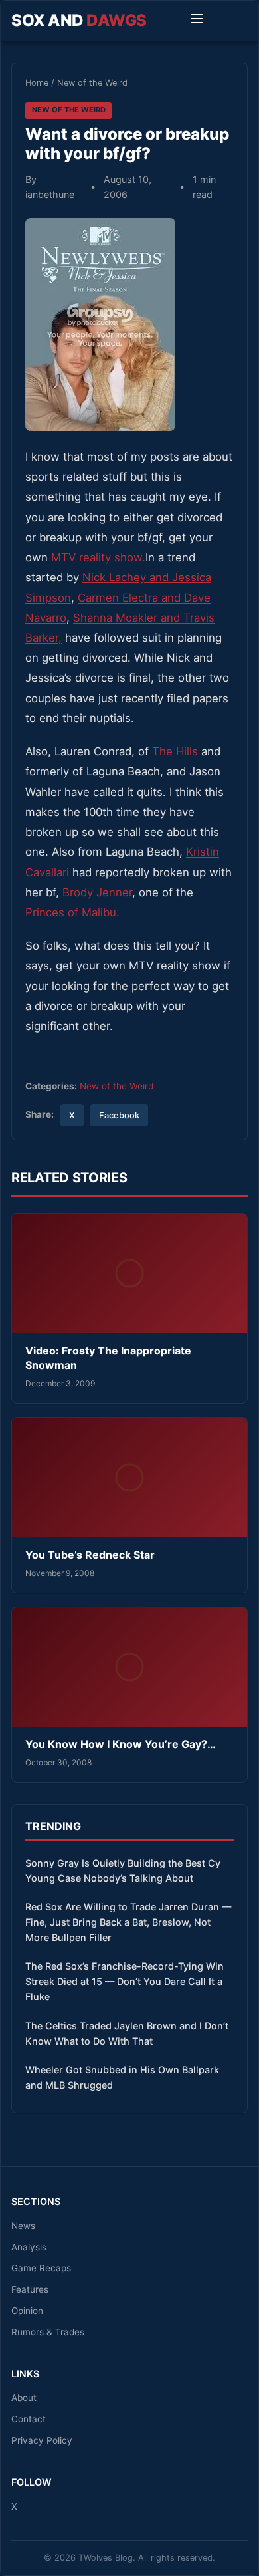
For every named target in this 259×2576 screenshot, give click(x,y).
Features (30, 2289)
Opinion (27, 2311)
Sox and (79, 20)
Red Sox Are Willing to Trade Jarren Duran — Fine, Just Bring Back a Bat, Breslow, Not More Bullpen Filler (128, 1922)
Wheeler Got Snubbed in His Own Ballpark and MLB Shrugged (122, 2077)
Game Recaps (41, 2268)
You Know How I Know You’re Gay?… (121, 1744)
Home (37, 83)
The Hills (175, 751)
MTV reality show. (98, 557)
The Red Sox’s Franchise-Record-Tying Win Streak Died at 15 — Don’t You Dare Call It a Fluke (125, 1981)
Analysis (29, 2247)
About (24, 2398)
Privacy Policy (42, 2440)
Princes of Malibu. (72, 912)
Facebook (119, 1115)
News (23, 2226)
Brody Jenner (97, 892)
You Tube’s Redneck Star (90, 1555)
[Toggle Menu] (197, 21)
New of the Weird (92, 83)
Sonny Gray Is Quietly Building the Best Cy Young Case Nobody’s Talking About (123, 1870)
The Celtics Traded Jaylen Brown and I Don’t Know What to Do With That (127, 2033)
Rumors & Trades (48, 2332)
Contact (29, 2419)
